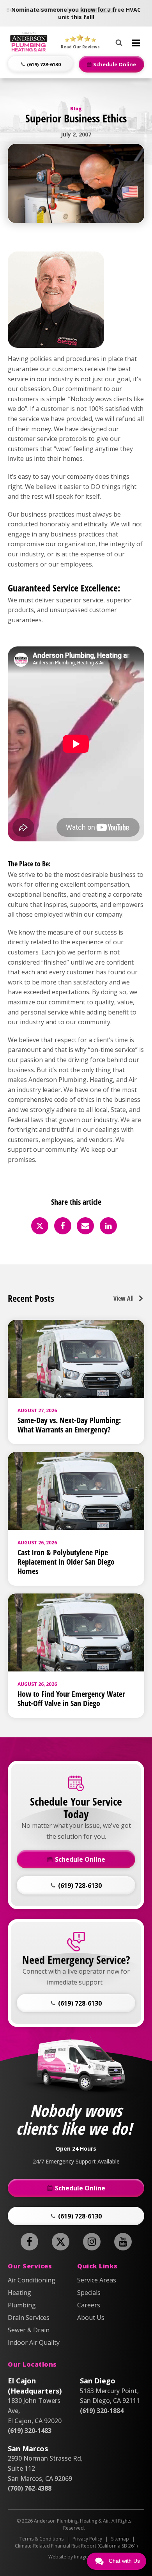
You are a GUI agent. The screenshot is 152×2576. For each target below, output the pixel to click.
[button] (41, 64)
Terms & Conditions (42, 2539)
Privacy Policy (87, 2539)
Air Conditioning (32, 2280)
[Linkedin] (108, 1226)
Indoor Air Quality (34, 2342)
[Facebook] (63, 1226)
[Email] (85, 1226)
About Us (91, 2318)
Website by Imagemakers (76, 2557)
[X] (40, 1226)
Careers (89, 2305)
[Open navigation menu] (136, 43)
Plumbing (22, 2305)
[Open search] (119, 41)
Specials (89, 2293)
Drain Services (29, 2318)
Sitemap (120, 2539)
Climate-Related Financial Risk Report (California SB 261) (76, 2546)
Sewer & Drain (29, 2330)
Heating (19, 2293)
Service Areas (97, 2280)
